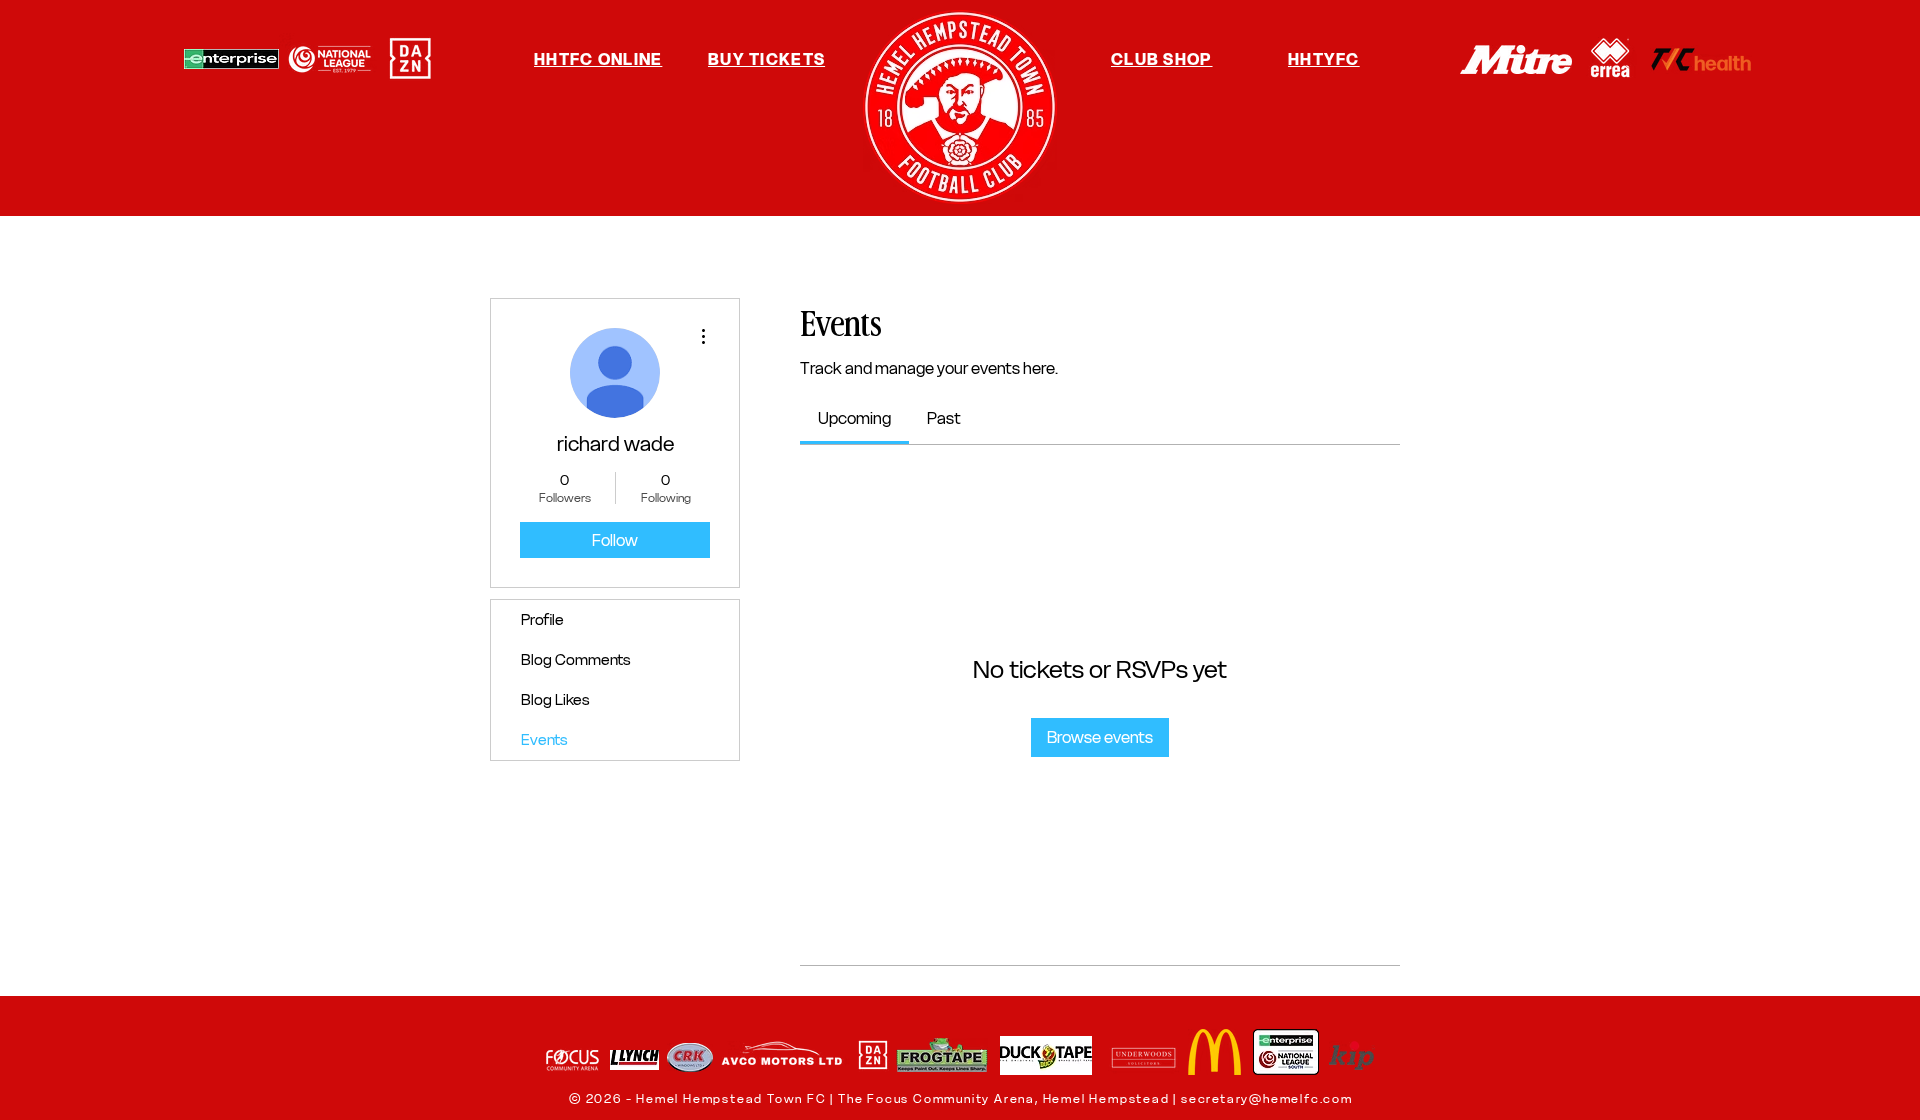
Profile (542, 619)
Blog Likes (555, 699)
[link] (854, 418)
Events (544, 739)
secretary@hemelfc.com (1267, 1098)
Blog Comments (576, 659)
